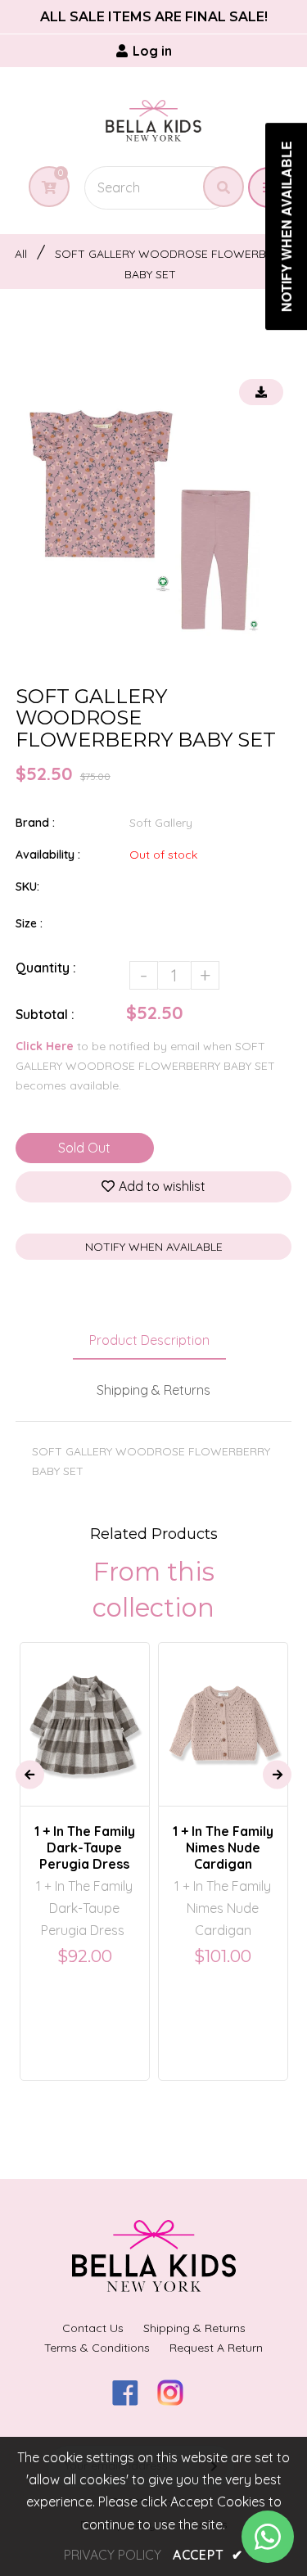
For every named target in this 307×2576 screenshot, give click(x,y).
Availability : (48, 855)
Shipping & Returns (153, 1390)
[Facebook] (131, 2401)
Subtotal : (45, 1014)
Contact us (93, 2328)
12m (245, 1685)
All (21, 254)
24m (64, 1710)
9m (208, 1685)
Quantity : (46, 968)
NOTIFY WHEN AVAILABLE (154, 1247)
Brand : (35, 823)
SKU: (27, 886)
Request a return (216, 2348)
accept (208, 2555)
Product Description (149, 1340)
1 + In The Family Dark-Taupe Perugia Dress (85, 1847)
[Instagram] (176, 2401)
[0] (43, 187)
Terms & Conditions (97, 2348)
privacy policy (113, 2555)
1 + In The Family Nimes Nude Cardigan (223, 1847)
